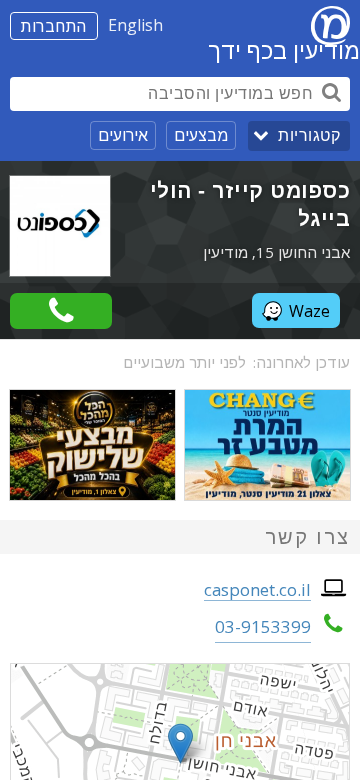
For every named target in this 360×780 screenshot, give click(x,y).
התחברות (54, 26)
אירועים (123, 135)
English (135, 25)
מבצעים (201, 135)
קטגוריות (309, 135)
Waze (309, 311)
